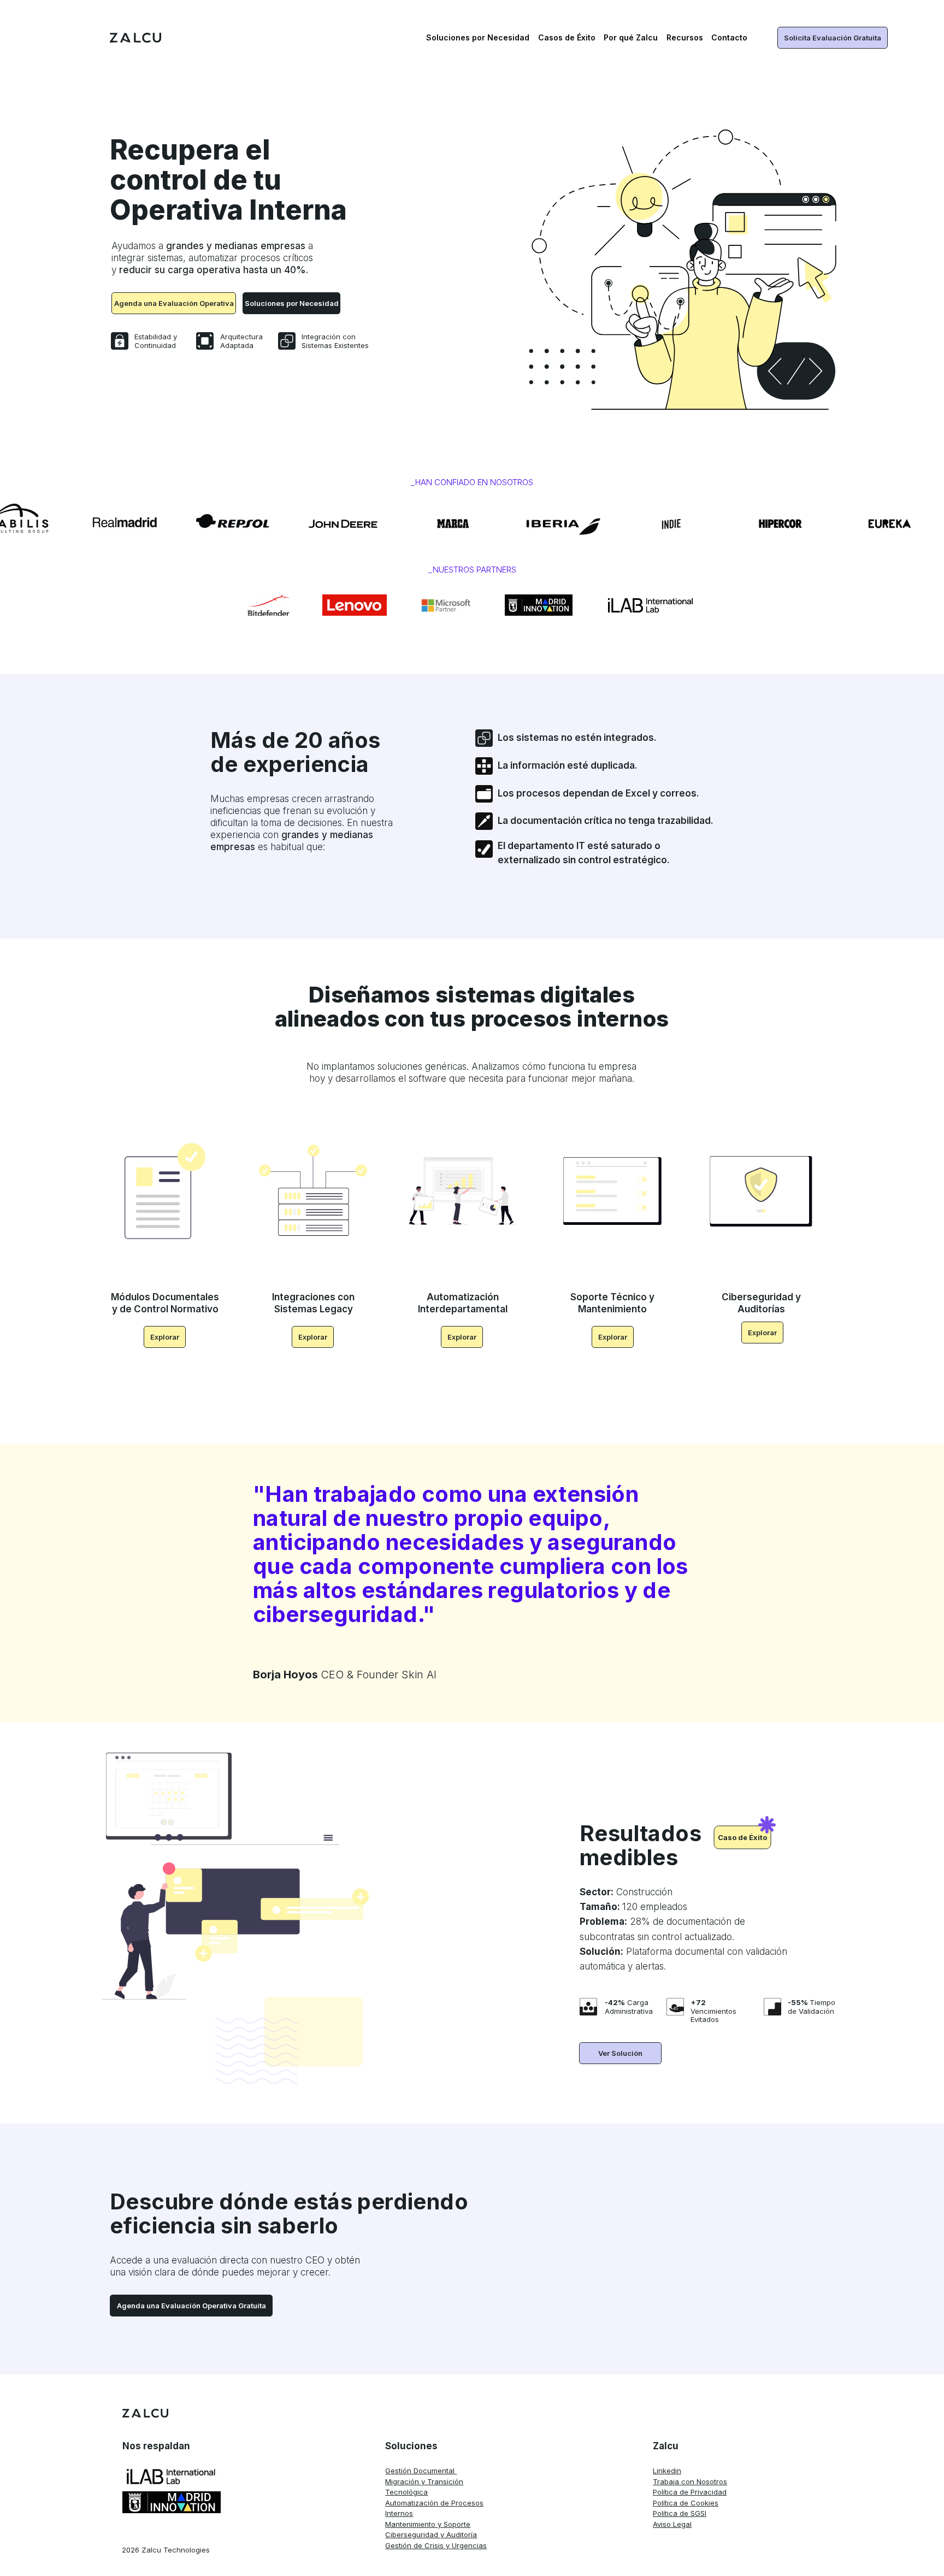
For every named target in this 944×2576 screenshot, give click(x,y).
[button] (482, 38)
